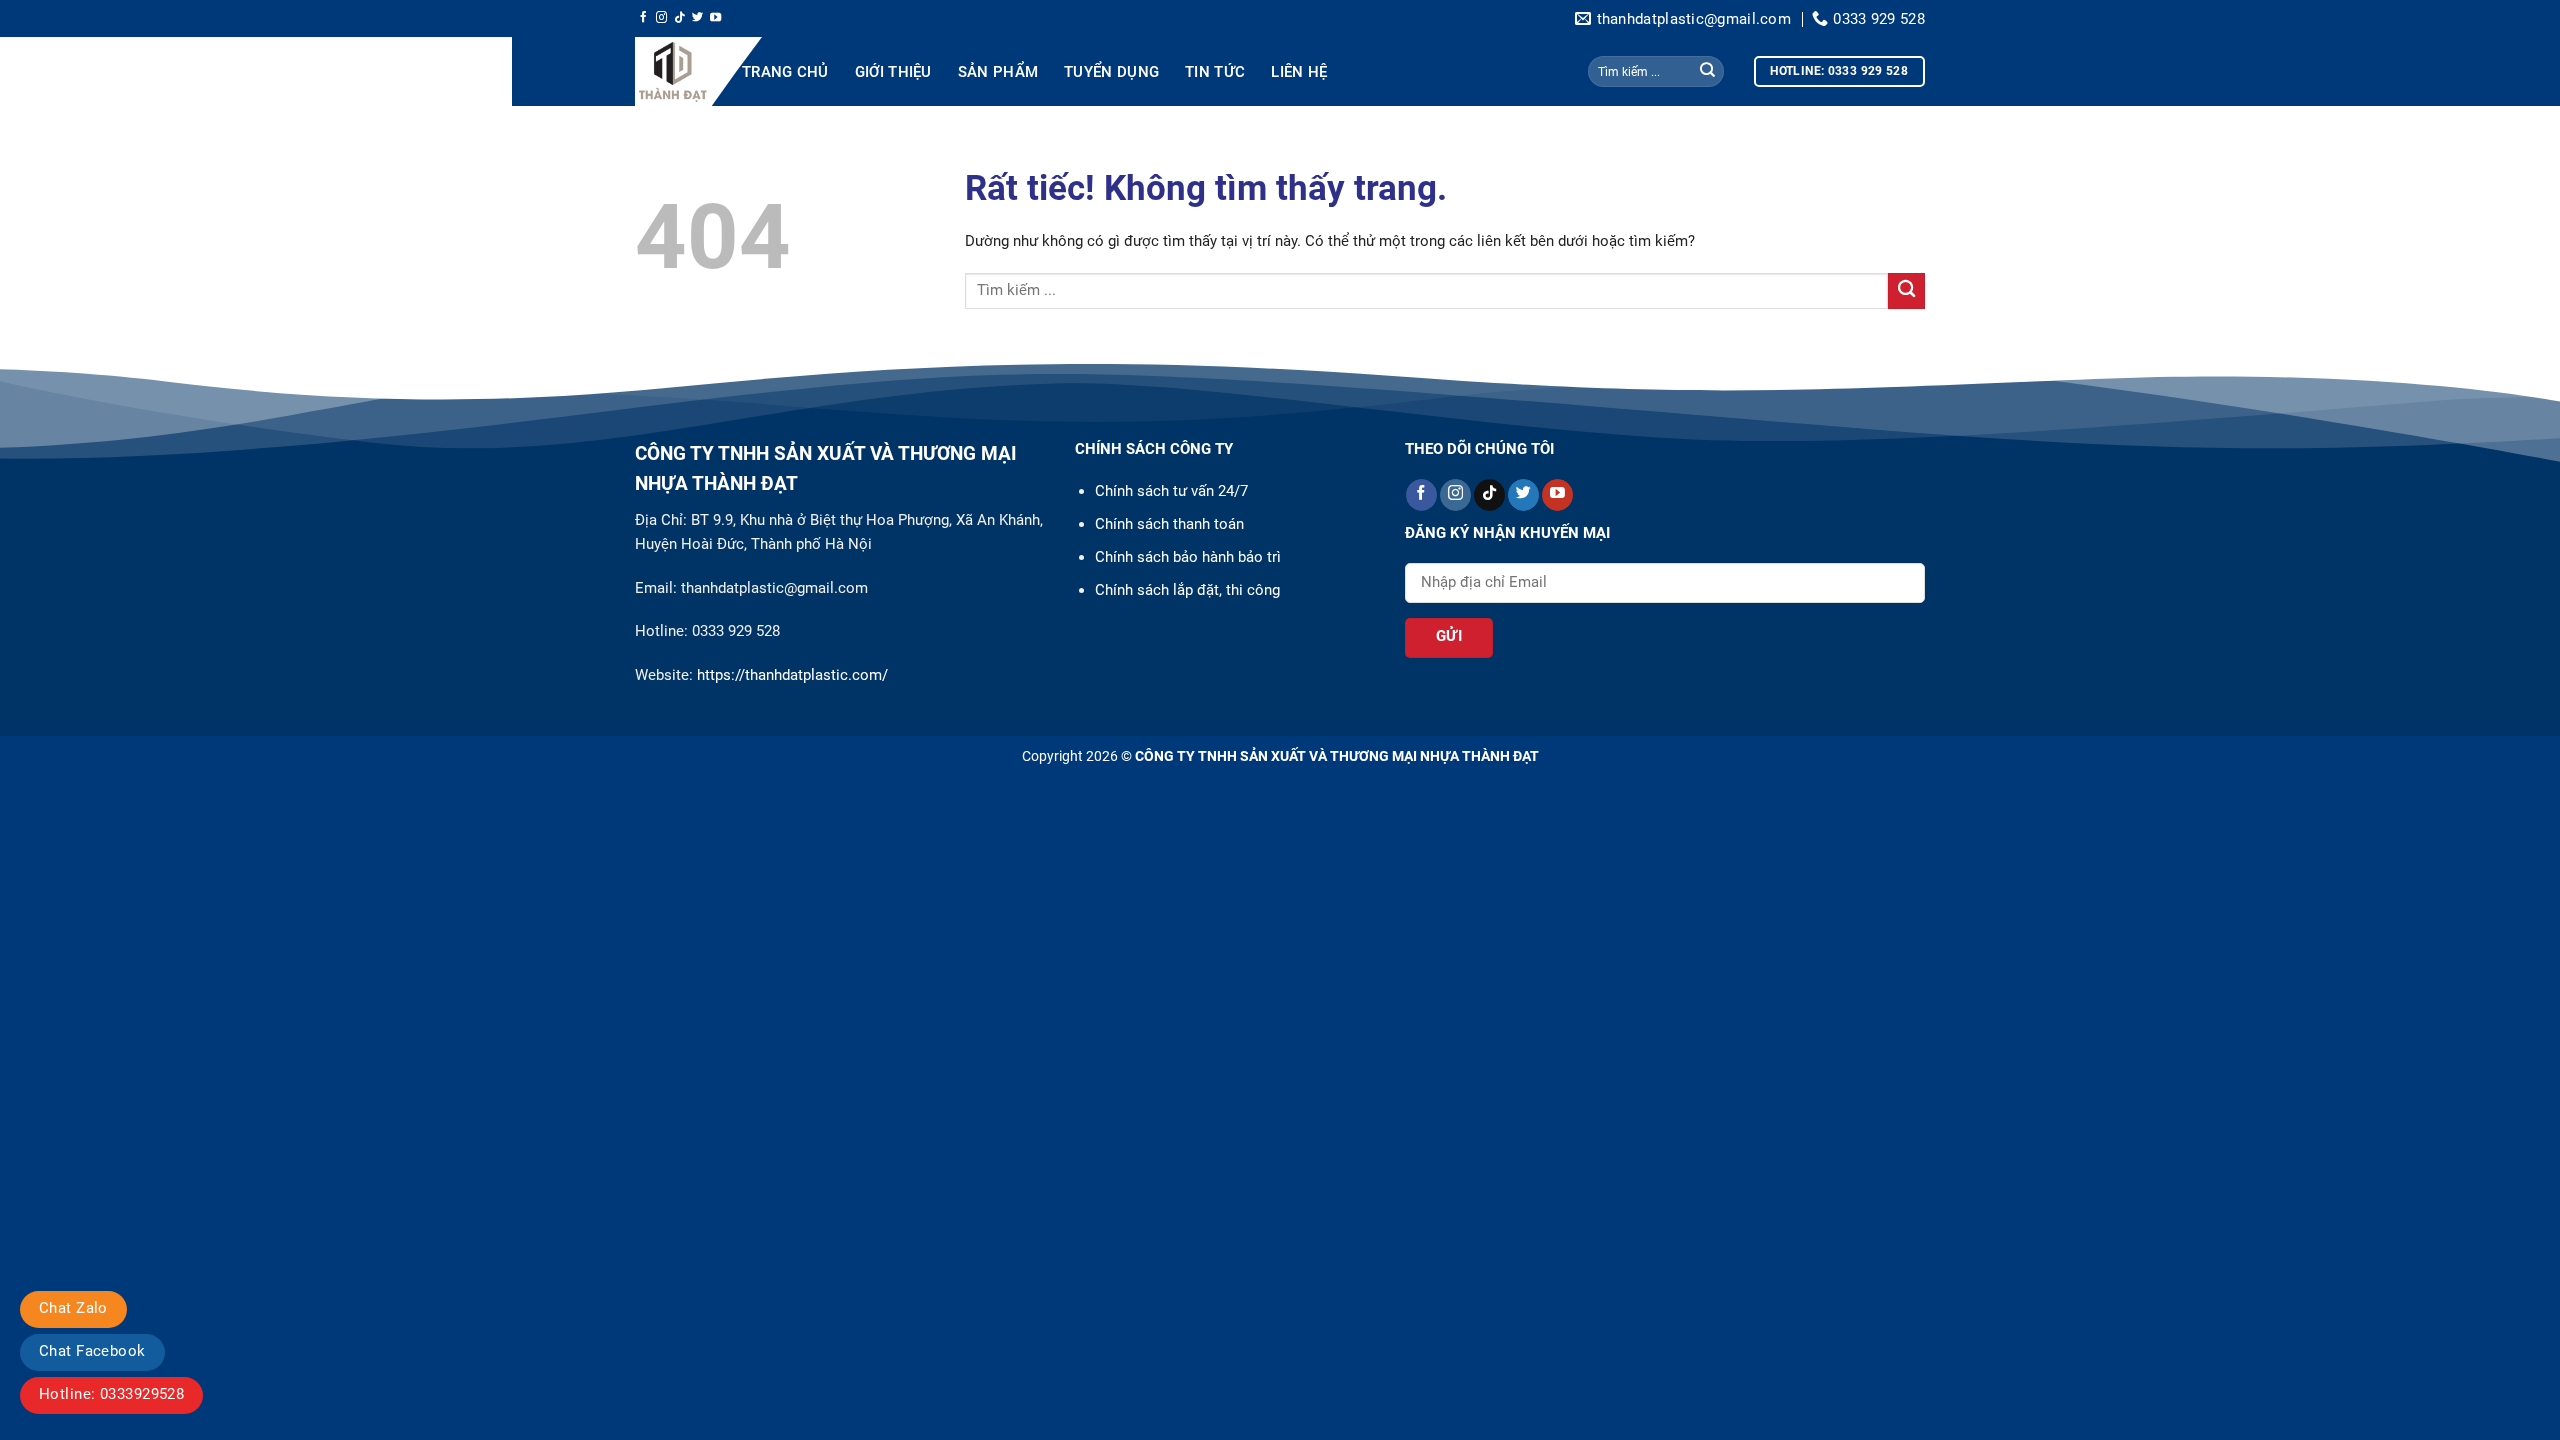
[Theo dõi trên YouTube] (715, 18)
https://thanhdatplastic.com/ (790, 675)
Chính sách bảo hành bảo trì (1188, 557)
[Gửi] (1707, 72)
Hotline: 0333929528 (111, 1394)
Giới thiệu (893, 72)
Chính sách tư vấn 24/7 (1171, 491)
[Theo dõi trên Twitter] (697, 18)
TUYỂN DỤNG (1111, 72)
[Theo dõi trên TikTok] (679, 18)
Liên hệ (1299, 72)
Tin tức (1215, 72)
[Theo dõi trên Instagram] (661, 18)
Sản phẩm (998, 72)
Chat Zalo (73, 1308)
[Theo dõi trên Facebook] (643, 18)
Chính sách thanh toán (1169, 524)
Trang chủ (785, 72)
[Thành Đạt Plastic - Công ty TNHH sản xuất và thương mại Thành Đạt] (673, 71)
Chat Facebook (92, 1351)
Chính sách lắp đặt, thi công (1187, 590)
